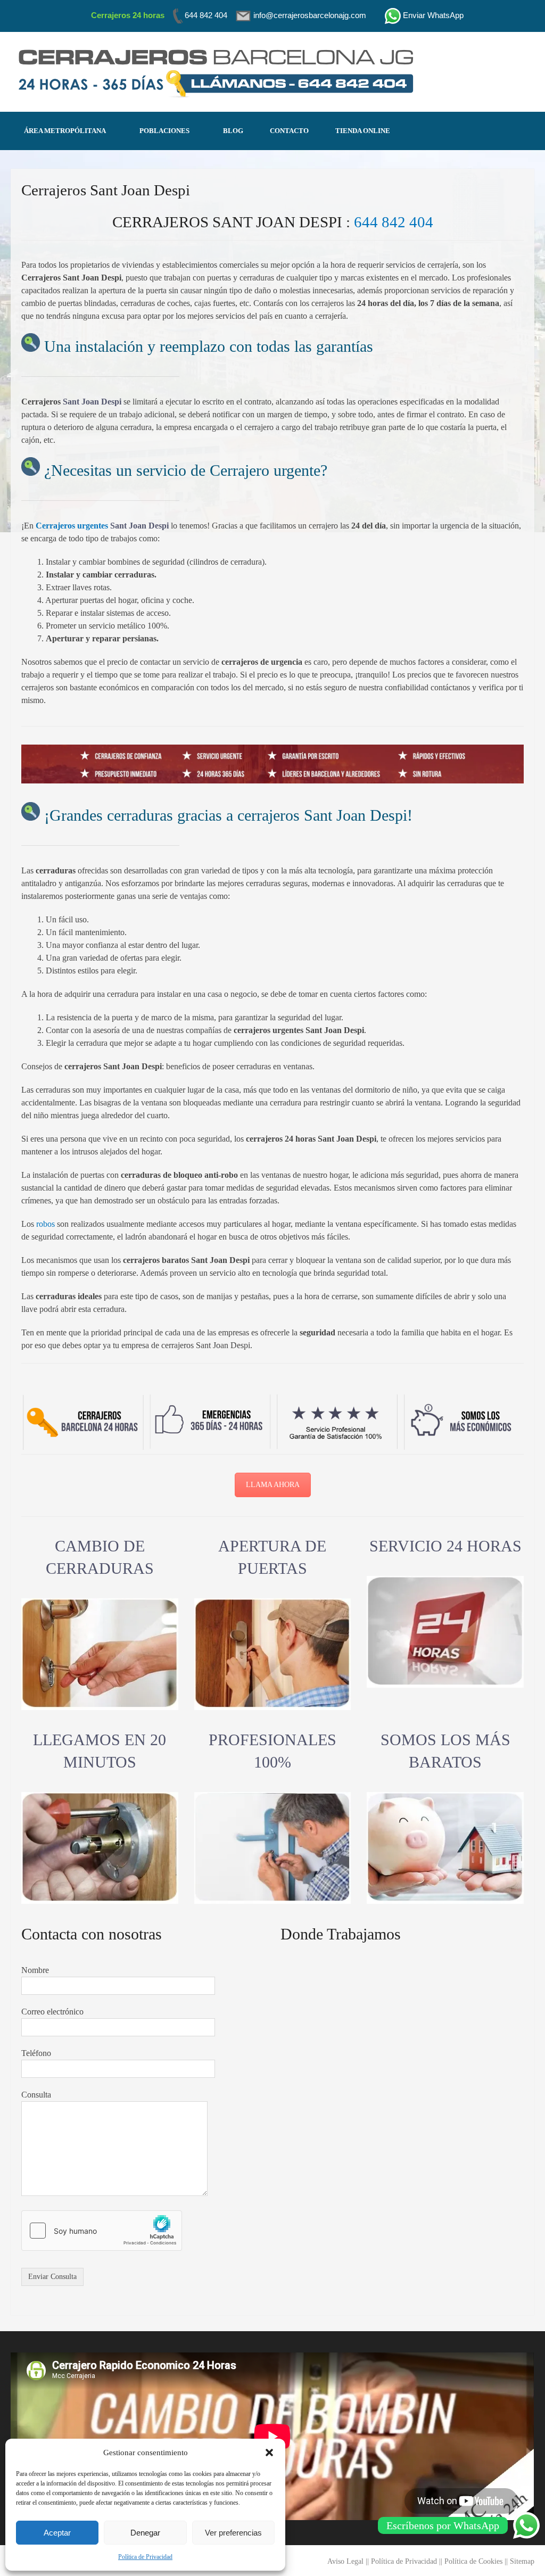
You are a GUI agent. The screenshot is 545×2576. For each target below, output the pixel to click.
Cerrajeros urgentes (72, 526)
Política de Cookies (473, 2561)
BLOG (233, 131)
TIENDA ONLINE (363, 131)
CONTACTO (289, 131)
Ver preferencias (233, 2533)
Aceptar (57, 2533)
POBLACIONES (164, 131)
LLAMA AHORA (273, 1485)
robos (46, 1224)
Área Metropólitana (65, 131)
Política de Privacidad (145, 2557)
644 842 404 (394, 222)
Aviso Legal (345, 2561)
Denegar (145, 2533)
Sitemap (522, 2561)
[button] (269, 2453)
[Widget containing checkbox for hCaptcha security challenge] (102, 2231)
